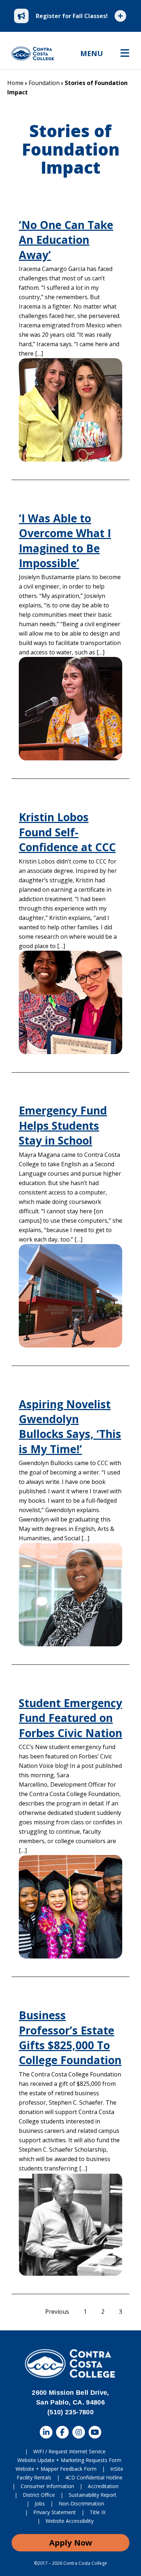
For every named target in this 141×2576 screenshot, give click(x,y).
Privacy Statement (55, 2512)
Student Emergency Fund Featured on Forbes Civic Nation (70, 1718)
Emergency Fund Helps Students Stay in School (63, 1125)
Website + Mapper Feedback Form (56, 2469)
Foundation (44, 83)
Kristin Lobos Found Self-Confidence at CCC (67, 832)
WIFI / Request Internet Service (69, 2451)
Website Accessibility (70, 2521)
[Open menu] (125, 54)
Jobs (40, 2503)
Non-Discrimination (81, 2503)
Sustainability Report (93, 2495)
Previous (57, 2312)
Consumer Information (47, 2486)
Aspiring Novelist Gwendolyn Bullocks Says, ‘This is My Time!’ (70, 1427)
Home (15, 83)
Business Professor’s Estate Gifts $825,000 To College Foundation (70, 2038)
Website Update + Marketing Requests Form (69, 2460)
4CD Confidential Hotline (94, 2477)
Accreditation (103, 2486)
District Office (39, 2495)
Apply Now (71, 2542)
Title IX (98, 2512)
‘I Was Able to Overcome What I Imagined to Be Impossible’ (65, 541)
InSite (117, 2469)
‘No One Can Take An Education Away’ (66, 240)
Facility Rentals (34, 2477)
